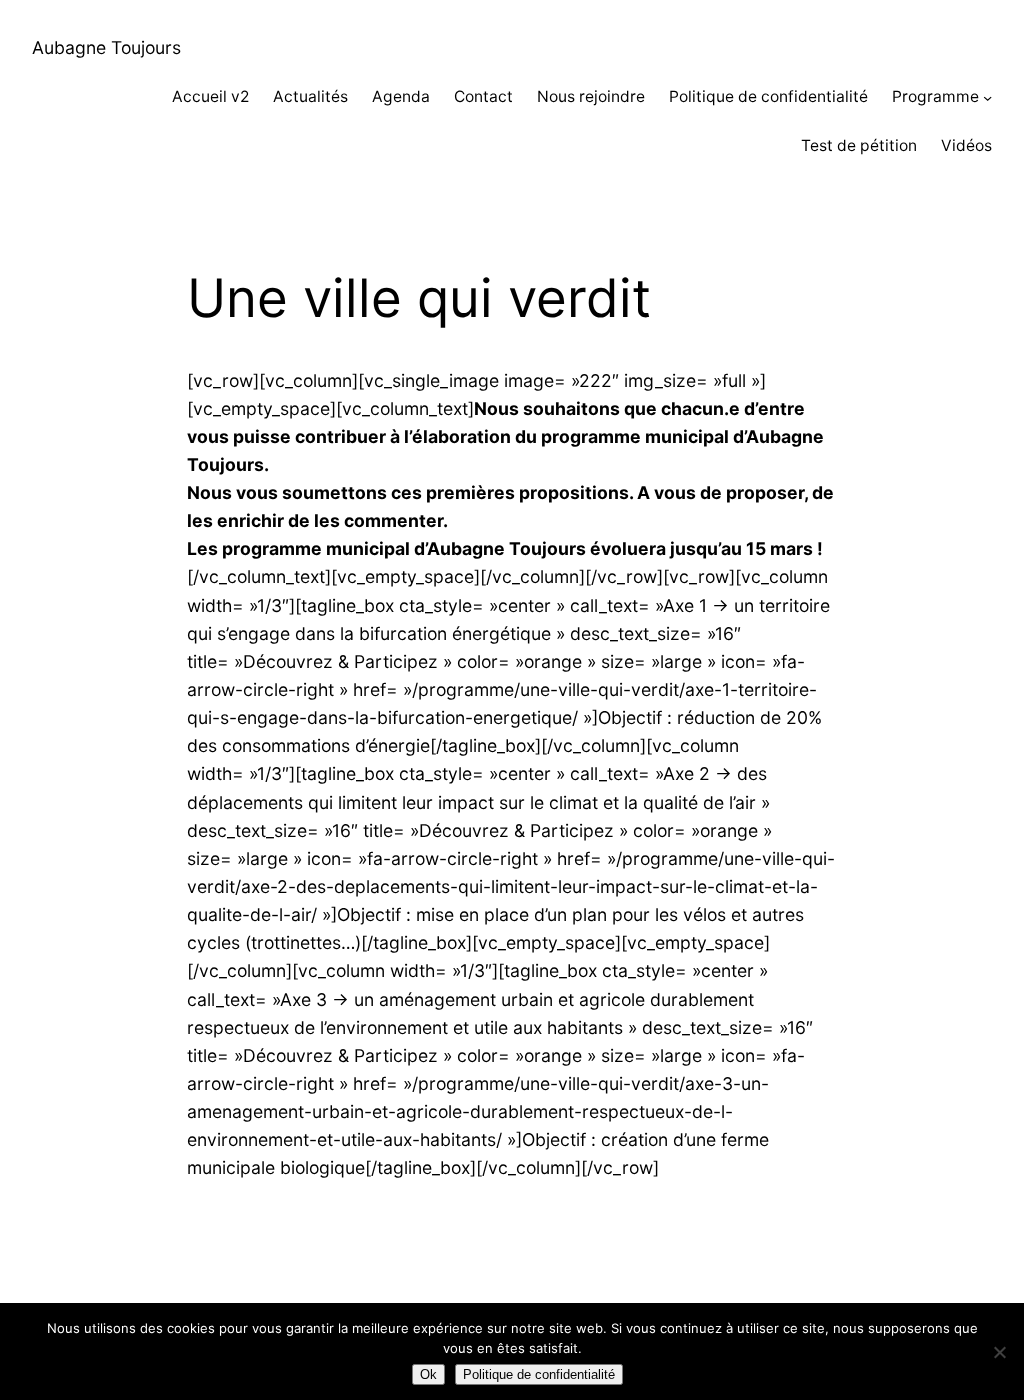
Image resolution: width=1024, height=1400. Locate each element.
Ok (428, 1374)
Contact (483, 96)
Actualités (310, 96)
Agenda (401, 96)
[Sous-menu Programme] (987, 97)
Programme (935, 96)
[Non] (999, 1352)
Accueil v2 (210, 96)
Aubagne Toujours (106, 47)
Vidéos (966, 145)
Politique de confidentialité (768, 96)
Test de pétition (859, 145)
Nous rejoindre (591, 96)
